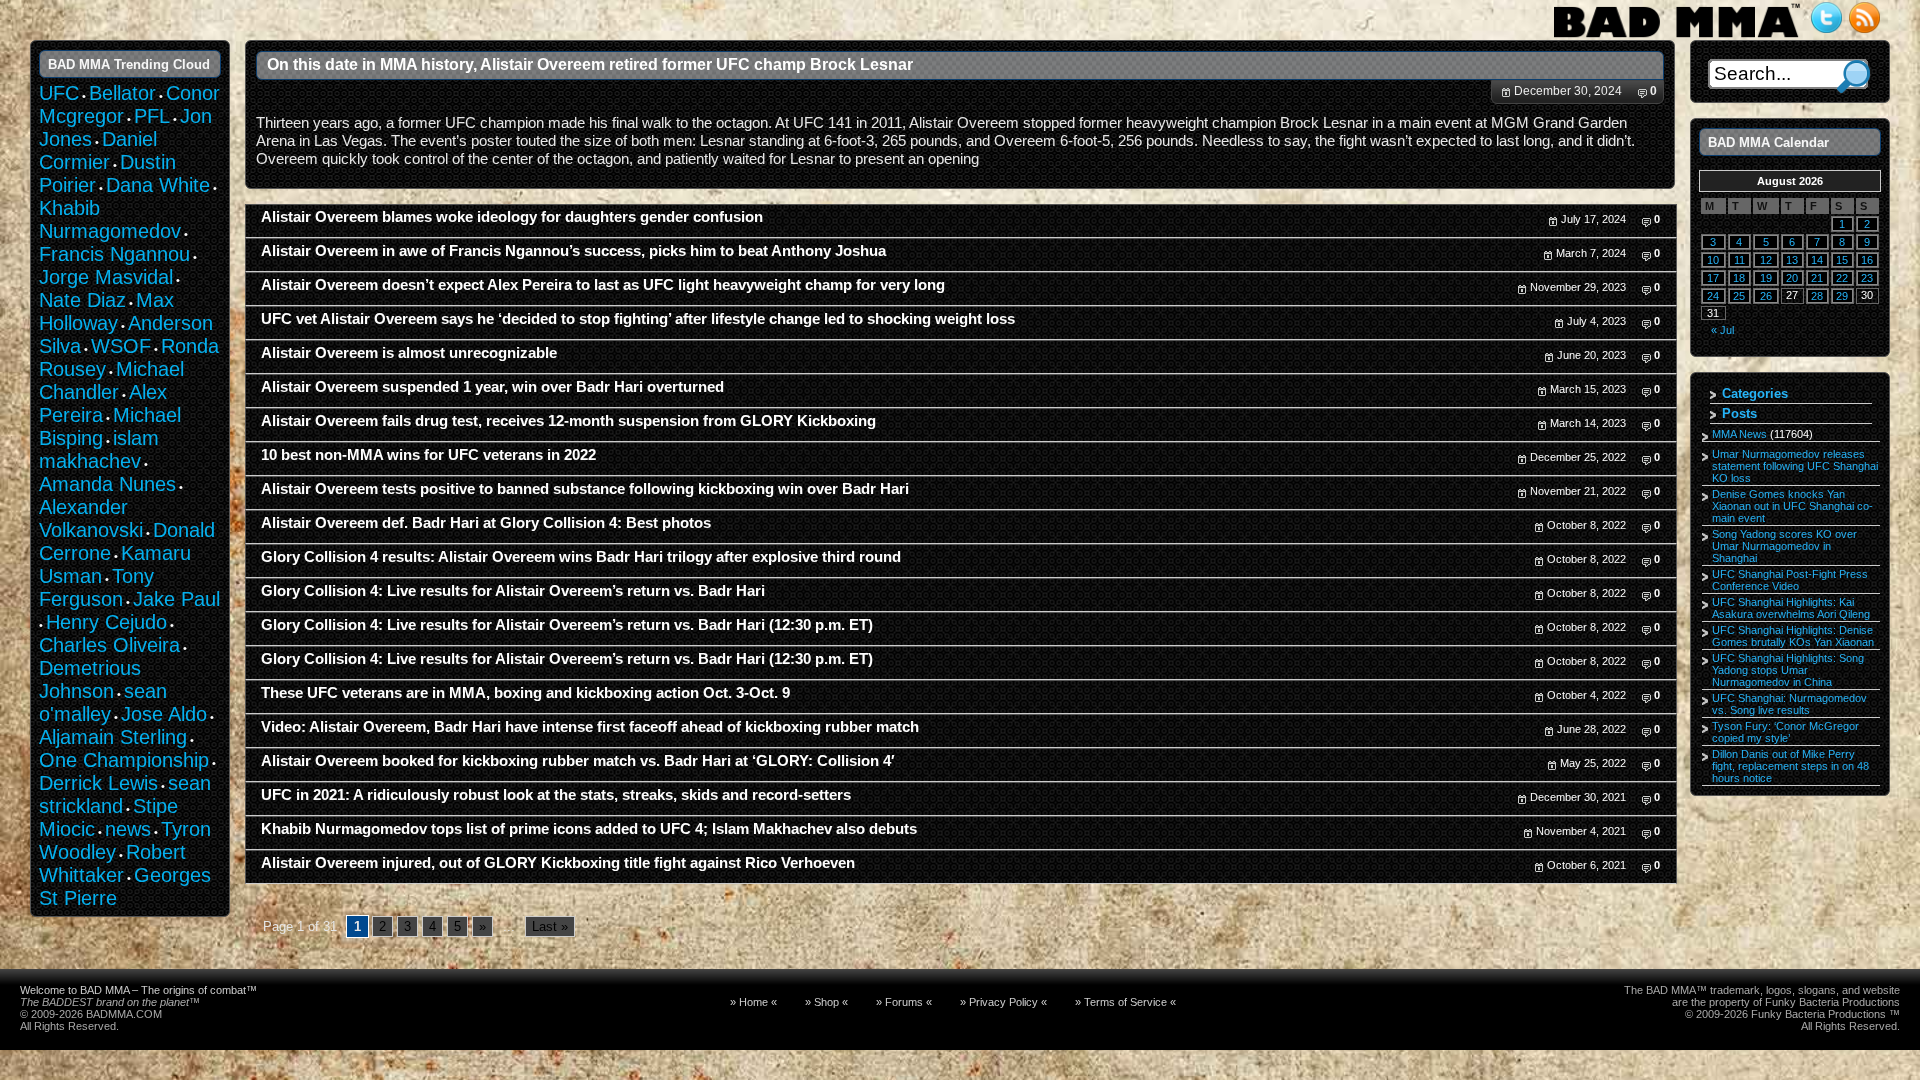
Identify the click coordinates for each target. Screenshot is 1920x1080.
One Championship (124, 760)
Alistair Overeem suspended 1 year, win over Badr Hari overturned (492, 387)
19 (1766, 278)
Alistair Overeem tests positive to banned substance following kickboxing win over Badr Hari (585, 489)
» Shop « (826, 1002)
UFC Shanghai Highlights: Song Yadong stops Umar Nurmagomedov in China (1788, 670)
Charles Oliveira (109, 645)
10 (1713, 260)
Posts (1739, 413)
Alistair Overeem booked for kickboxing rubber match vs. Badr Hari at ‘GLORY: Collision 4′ (578, 761)
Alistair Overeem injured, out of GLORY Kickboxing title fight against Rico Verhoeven (558, 863)
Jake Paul (176, 599)
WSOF (121, 346)
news (128, 829)
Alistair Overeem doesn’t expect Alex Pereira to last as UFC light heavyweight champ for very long (603, 285)
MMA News (1739, 434)
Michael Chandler (111, 380)
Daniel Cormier (98, 150)
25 (1739, 296)
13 (1792, 260)
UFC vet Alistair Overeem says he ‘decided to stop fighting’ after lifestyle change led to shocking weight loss (638, 319)
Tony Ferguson (96, 587)
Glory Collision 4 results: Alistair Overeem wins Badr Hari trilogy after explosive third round (581, 557)
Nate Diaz (82, 300)
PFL (152, 116)
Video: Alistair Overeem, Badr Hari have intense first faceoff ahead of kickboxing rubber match (590, 727)
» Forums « (904, 1002)
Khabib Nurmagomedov (110, 219)
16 (1867, 260)
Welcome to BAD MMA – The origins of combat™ (138, 990)
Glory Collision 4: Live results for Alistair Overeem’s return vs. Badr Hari (513, 591)
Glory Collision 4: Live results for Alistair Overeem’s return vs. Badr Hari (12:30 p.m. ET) (567, 625)
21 (1817, 278)
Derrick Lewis (98, 783)
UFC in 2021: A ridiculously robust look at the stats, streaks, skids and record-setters (556, 795)
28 (1817, 296)
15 (1842, 260)
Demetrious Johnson (90, 679)
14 (1817, 260)
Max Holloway (106, 311)
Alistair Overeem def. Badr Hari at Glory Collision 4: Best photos (486, 523)
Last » (550, 926)
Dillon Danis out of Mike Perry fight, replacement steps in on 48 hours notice (1790, 766)
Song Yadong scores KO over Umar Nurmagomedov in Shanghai (1784, 546)
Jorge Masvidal (106, 277)
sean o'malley (103, 702)
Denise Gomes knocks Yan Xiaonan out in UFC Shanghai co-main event (1792, 506)
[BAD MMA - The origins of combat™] (1676, 38)
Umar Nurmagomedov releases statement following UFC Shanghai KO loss (1795, 466)
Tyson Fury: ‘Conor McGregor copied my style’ (1785, 732)
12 (1766, 260)
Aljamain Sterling (113, 737)
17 (1713, 278)
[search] (1853, 76)
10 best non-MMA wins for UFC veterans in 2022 (428, 455)
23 (1867, 278)
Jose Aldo (164, 714)
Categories (1755, 393)
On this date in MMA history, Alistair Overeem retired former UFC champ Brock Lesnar (590, 64)
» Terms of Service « (1125, 1002)
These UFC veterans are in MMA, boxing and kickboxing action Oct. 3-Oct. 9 (525, 693)
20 (1792, 278)
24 (1713, 296)
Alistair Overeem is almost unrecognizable (409, 353)
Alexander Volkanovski (91, 518)
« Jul (1722, 330)
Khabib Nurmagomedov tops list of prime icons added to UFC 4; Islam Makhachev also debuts (589, 829)
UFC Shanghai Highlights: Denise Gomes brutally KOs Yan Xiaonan (1793, 636)
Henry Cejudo (106, 622)
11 (1739, 260)
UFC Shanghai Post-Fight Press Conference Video (1790, 580)
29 (1842, 296)
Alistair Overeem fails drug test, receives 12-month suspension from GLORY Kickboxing (568, 421)
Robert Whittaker (112, 863)
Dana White (158, 185)
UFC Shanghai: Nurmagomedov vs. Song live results (1789, 704)
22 (1842, 278)
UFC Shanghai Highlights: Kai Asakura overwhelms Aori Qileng (1791, 608)
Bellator (122, 93)
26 (1766, 296)
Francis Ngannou (114, 254)
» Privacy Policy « (1003, 1002)
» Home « (753, 1002)
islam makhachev (99, 449)
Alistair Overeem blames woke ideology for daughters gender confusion (512, 217)
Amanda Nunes (107, 484)
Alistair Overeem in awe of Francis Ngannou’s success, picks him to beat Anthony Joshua (573, 251)
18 (1739, 278)
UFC (59, 93)
